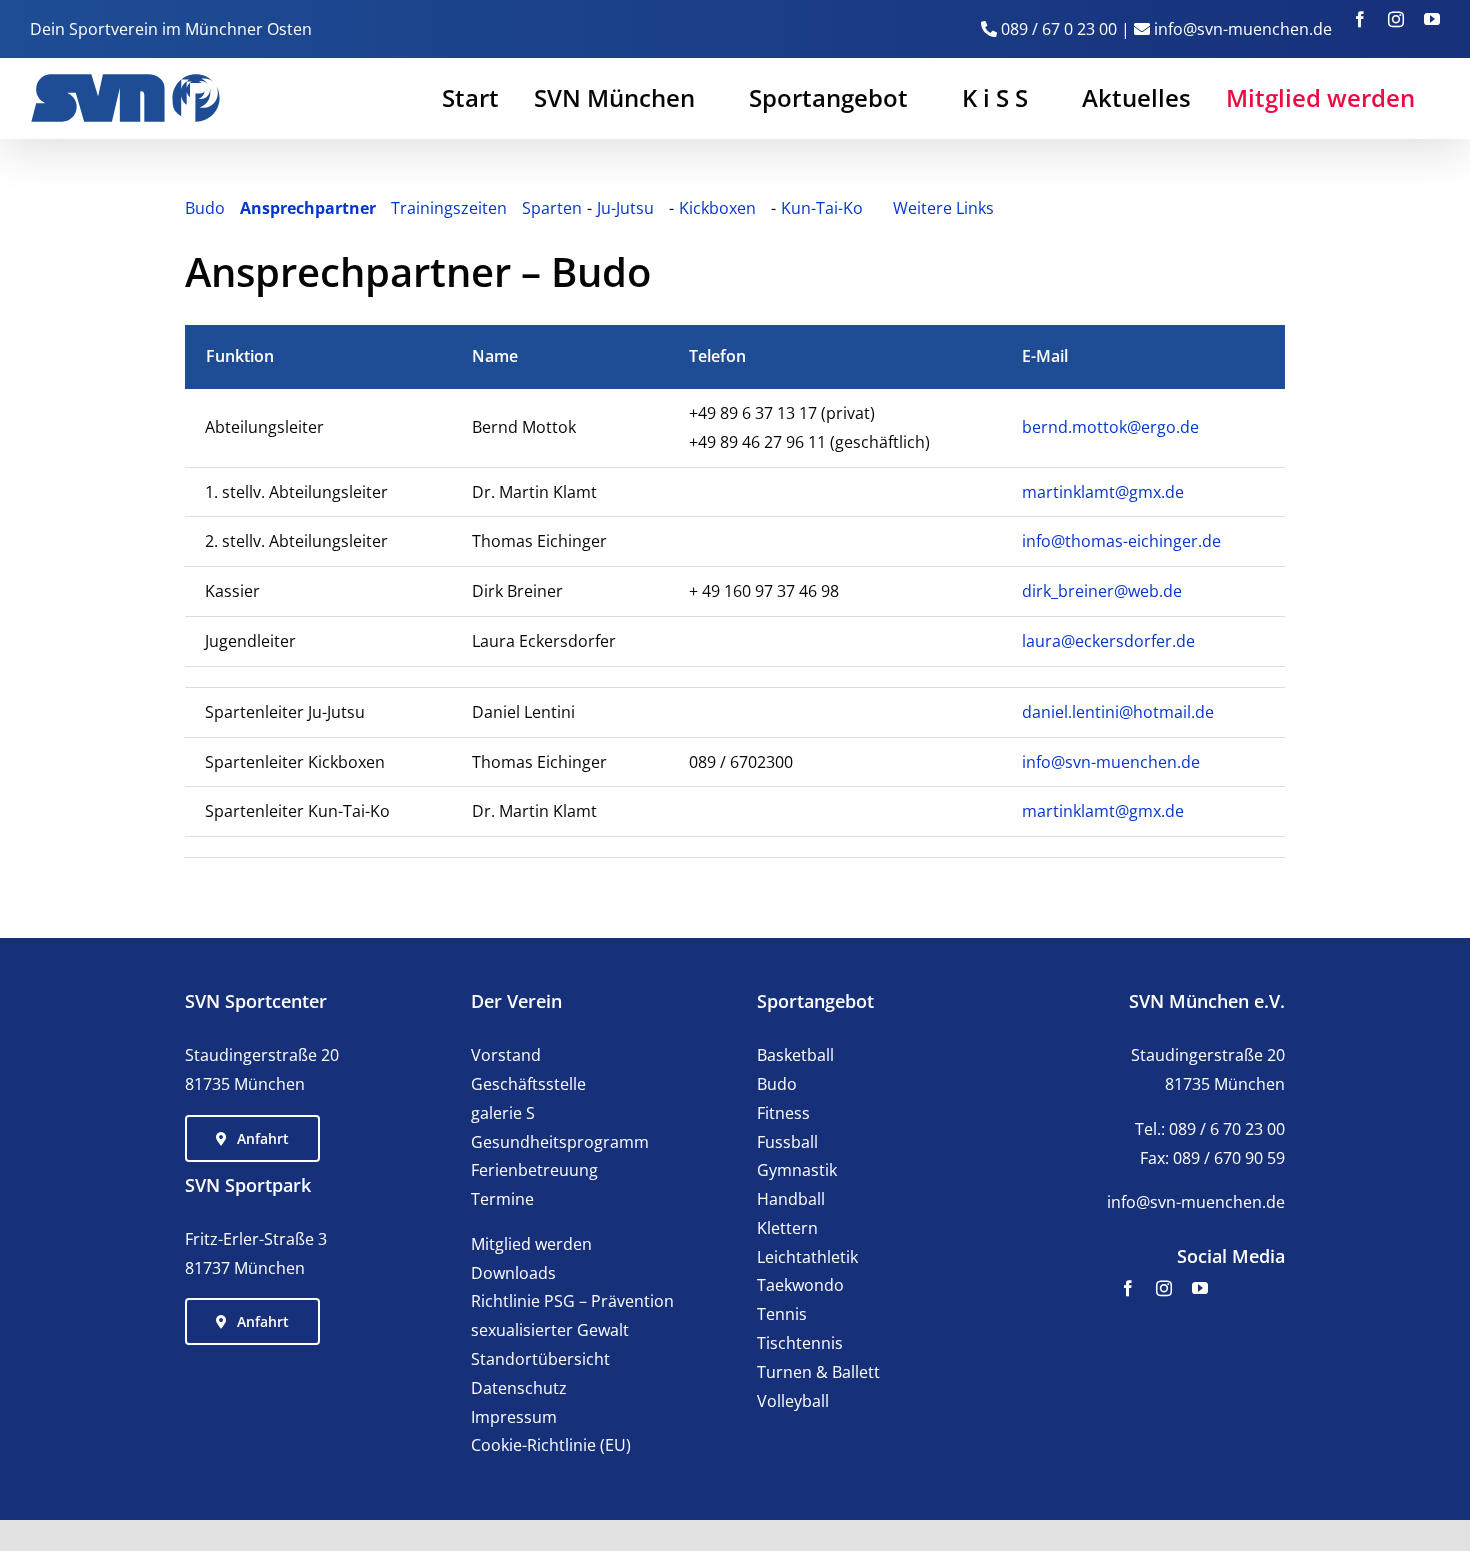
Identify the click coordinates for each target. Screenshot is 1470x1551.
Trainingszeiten (449, 208)
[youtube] (1200, 1288)
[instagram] (1164, 1288)
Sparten (552, 208)
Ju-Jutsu (625, 208)
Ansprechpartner (308, 208)
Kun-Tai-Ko (822, 208)
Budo (205, 208)
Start (470, 97)
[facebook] (1128, 1288)
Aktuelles (1136, 97)
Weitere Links (943, 208)
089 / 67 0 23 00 (1059, 29)
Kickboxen (717, 208)
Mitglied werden (1320, 97)
